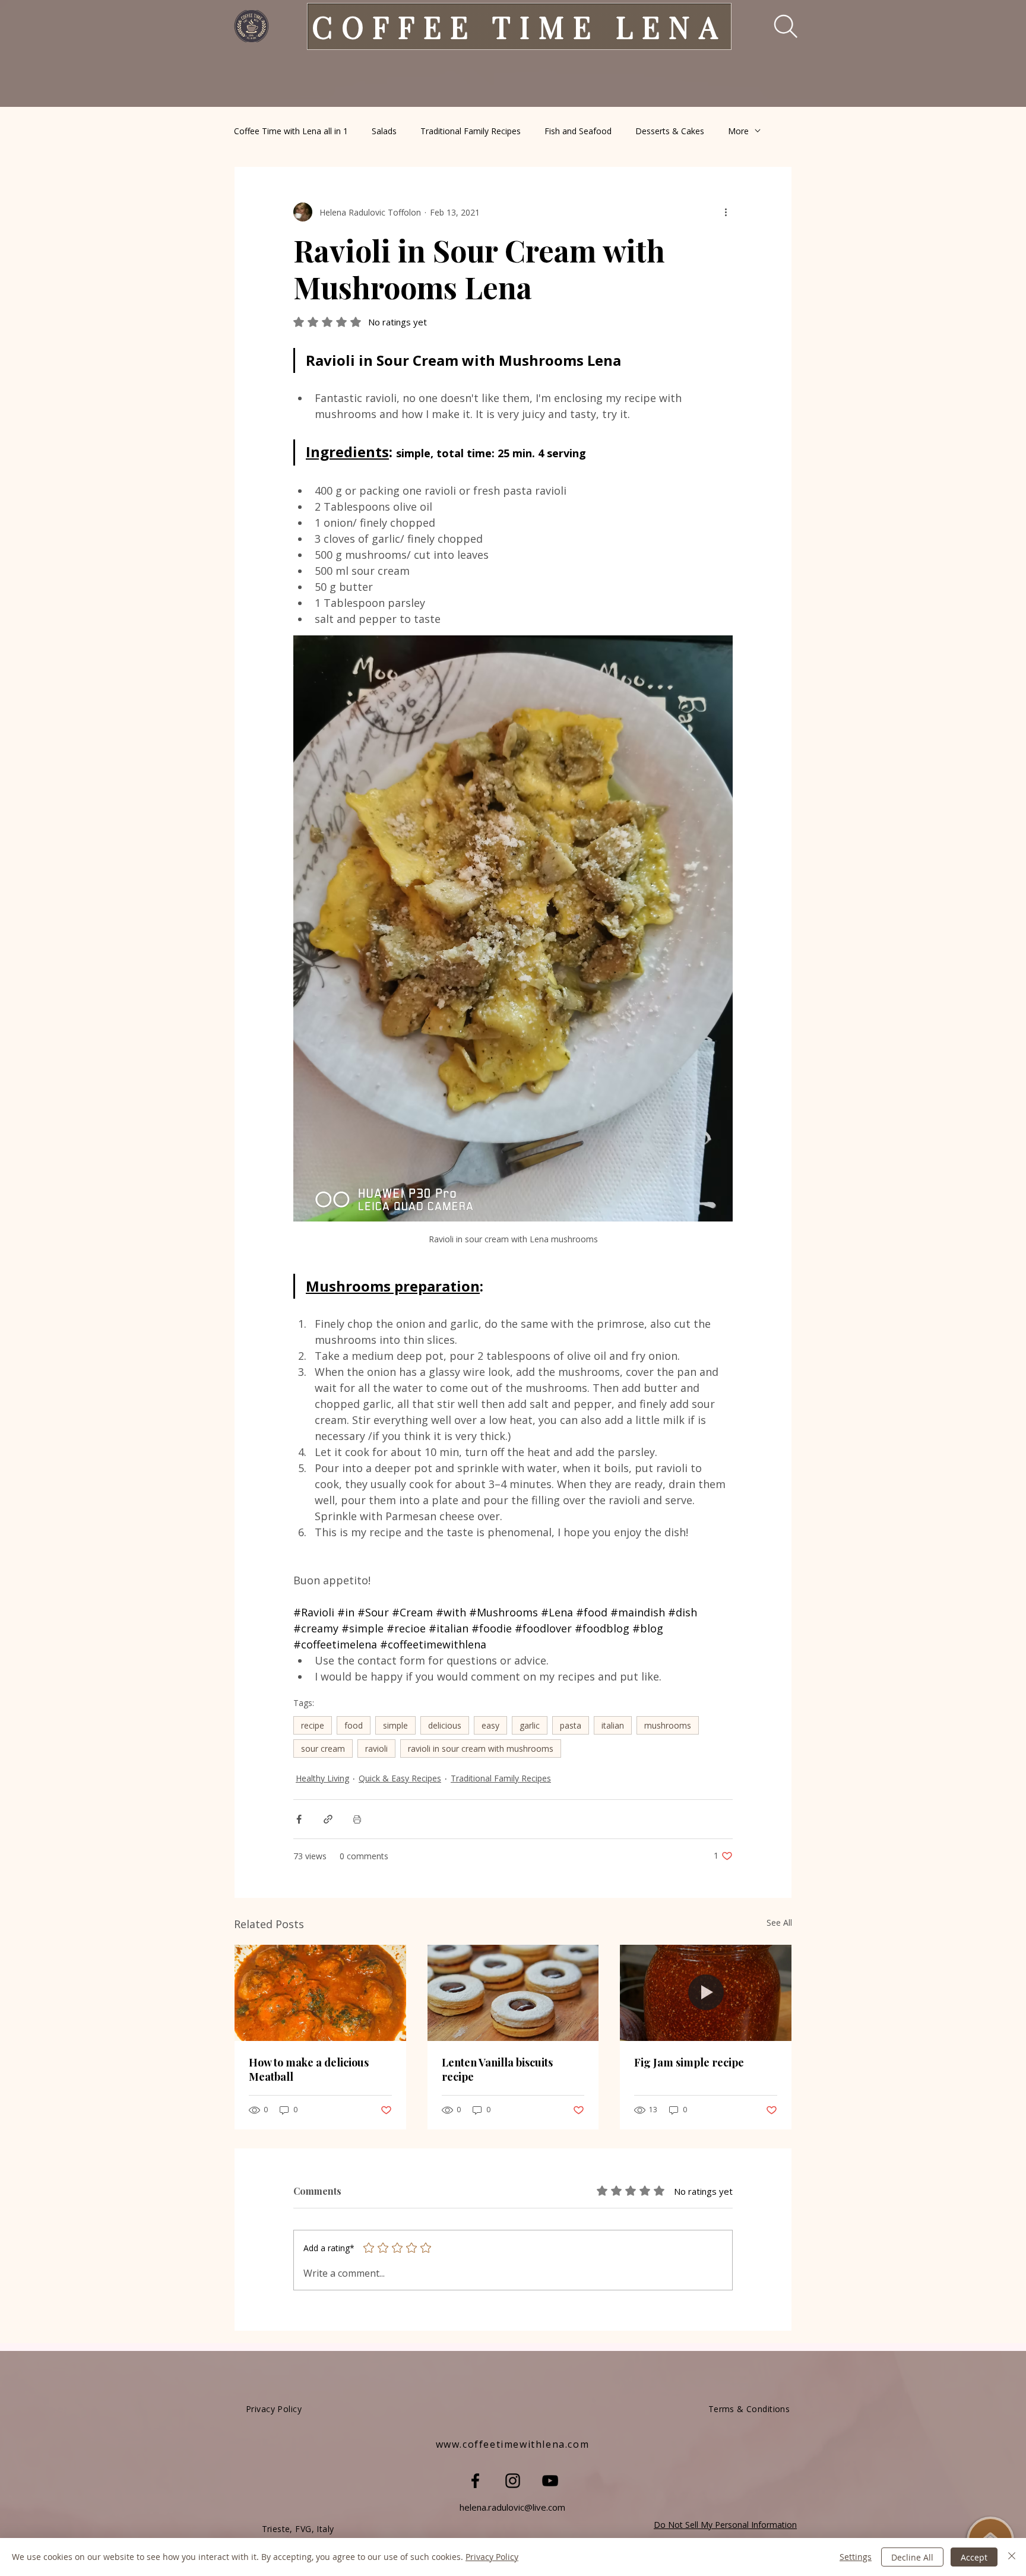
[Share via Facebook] (299, 1819)
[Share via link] (328, 1819)
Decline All (912, 2557)
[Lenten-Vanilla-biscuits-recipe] (513, 1993)
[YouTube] (550, 2481)
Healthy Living (322, 1778)
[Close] (1012, 2557)
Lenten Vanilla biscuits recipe (497, 2069)
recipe (313, 1725)
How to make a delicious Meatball (309, 2069)
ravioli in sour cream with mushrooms (481, 1749)
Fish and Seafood (578, 131)
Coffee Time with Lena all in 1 (291, 131)
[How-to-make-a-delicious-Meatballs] (320, 1993)
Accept (974, 2557)
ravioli (376, 1749)
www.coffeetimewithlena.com (513, 2444)
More (738, 131)
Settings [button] (856, 2557)
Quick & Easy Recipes (400, 1778)
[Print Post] (357, 1819)
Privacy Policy (492, 2557)
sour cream (323, 1749)
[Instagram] (513, 2481)
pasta (571, 1725)
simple (395, 1725)
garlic (530, 1725)
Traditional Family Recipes (471, 131)
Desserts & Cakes (670, 131)
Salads (384, 131)
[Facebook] (475, 2481)
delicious (445, 1725)
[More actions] (726, 212)
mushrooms (668, 1725)
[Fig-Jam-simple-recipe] (706, 1993)
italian (613, 1725)
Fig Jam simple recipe (689, 2062)
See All (779, 1922)
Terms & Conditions (749, 2409)
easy (490, 1725)
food (354, 1725)
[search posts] (778, 26)
